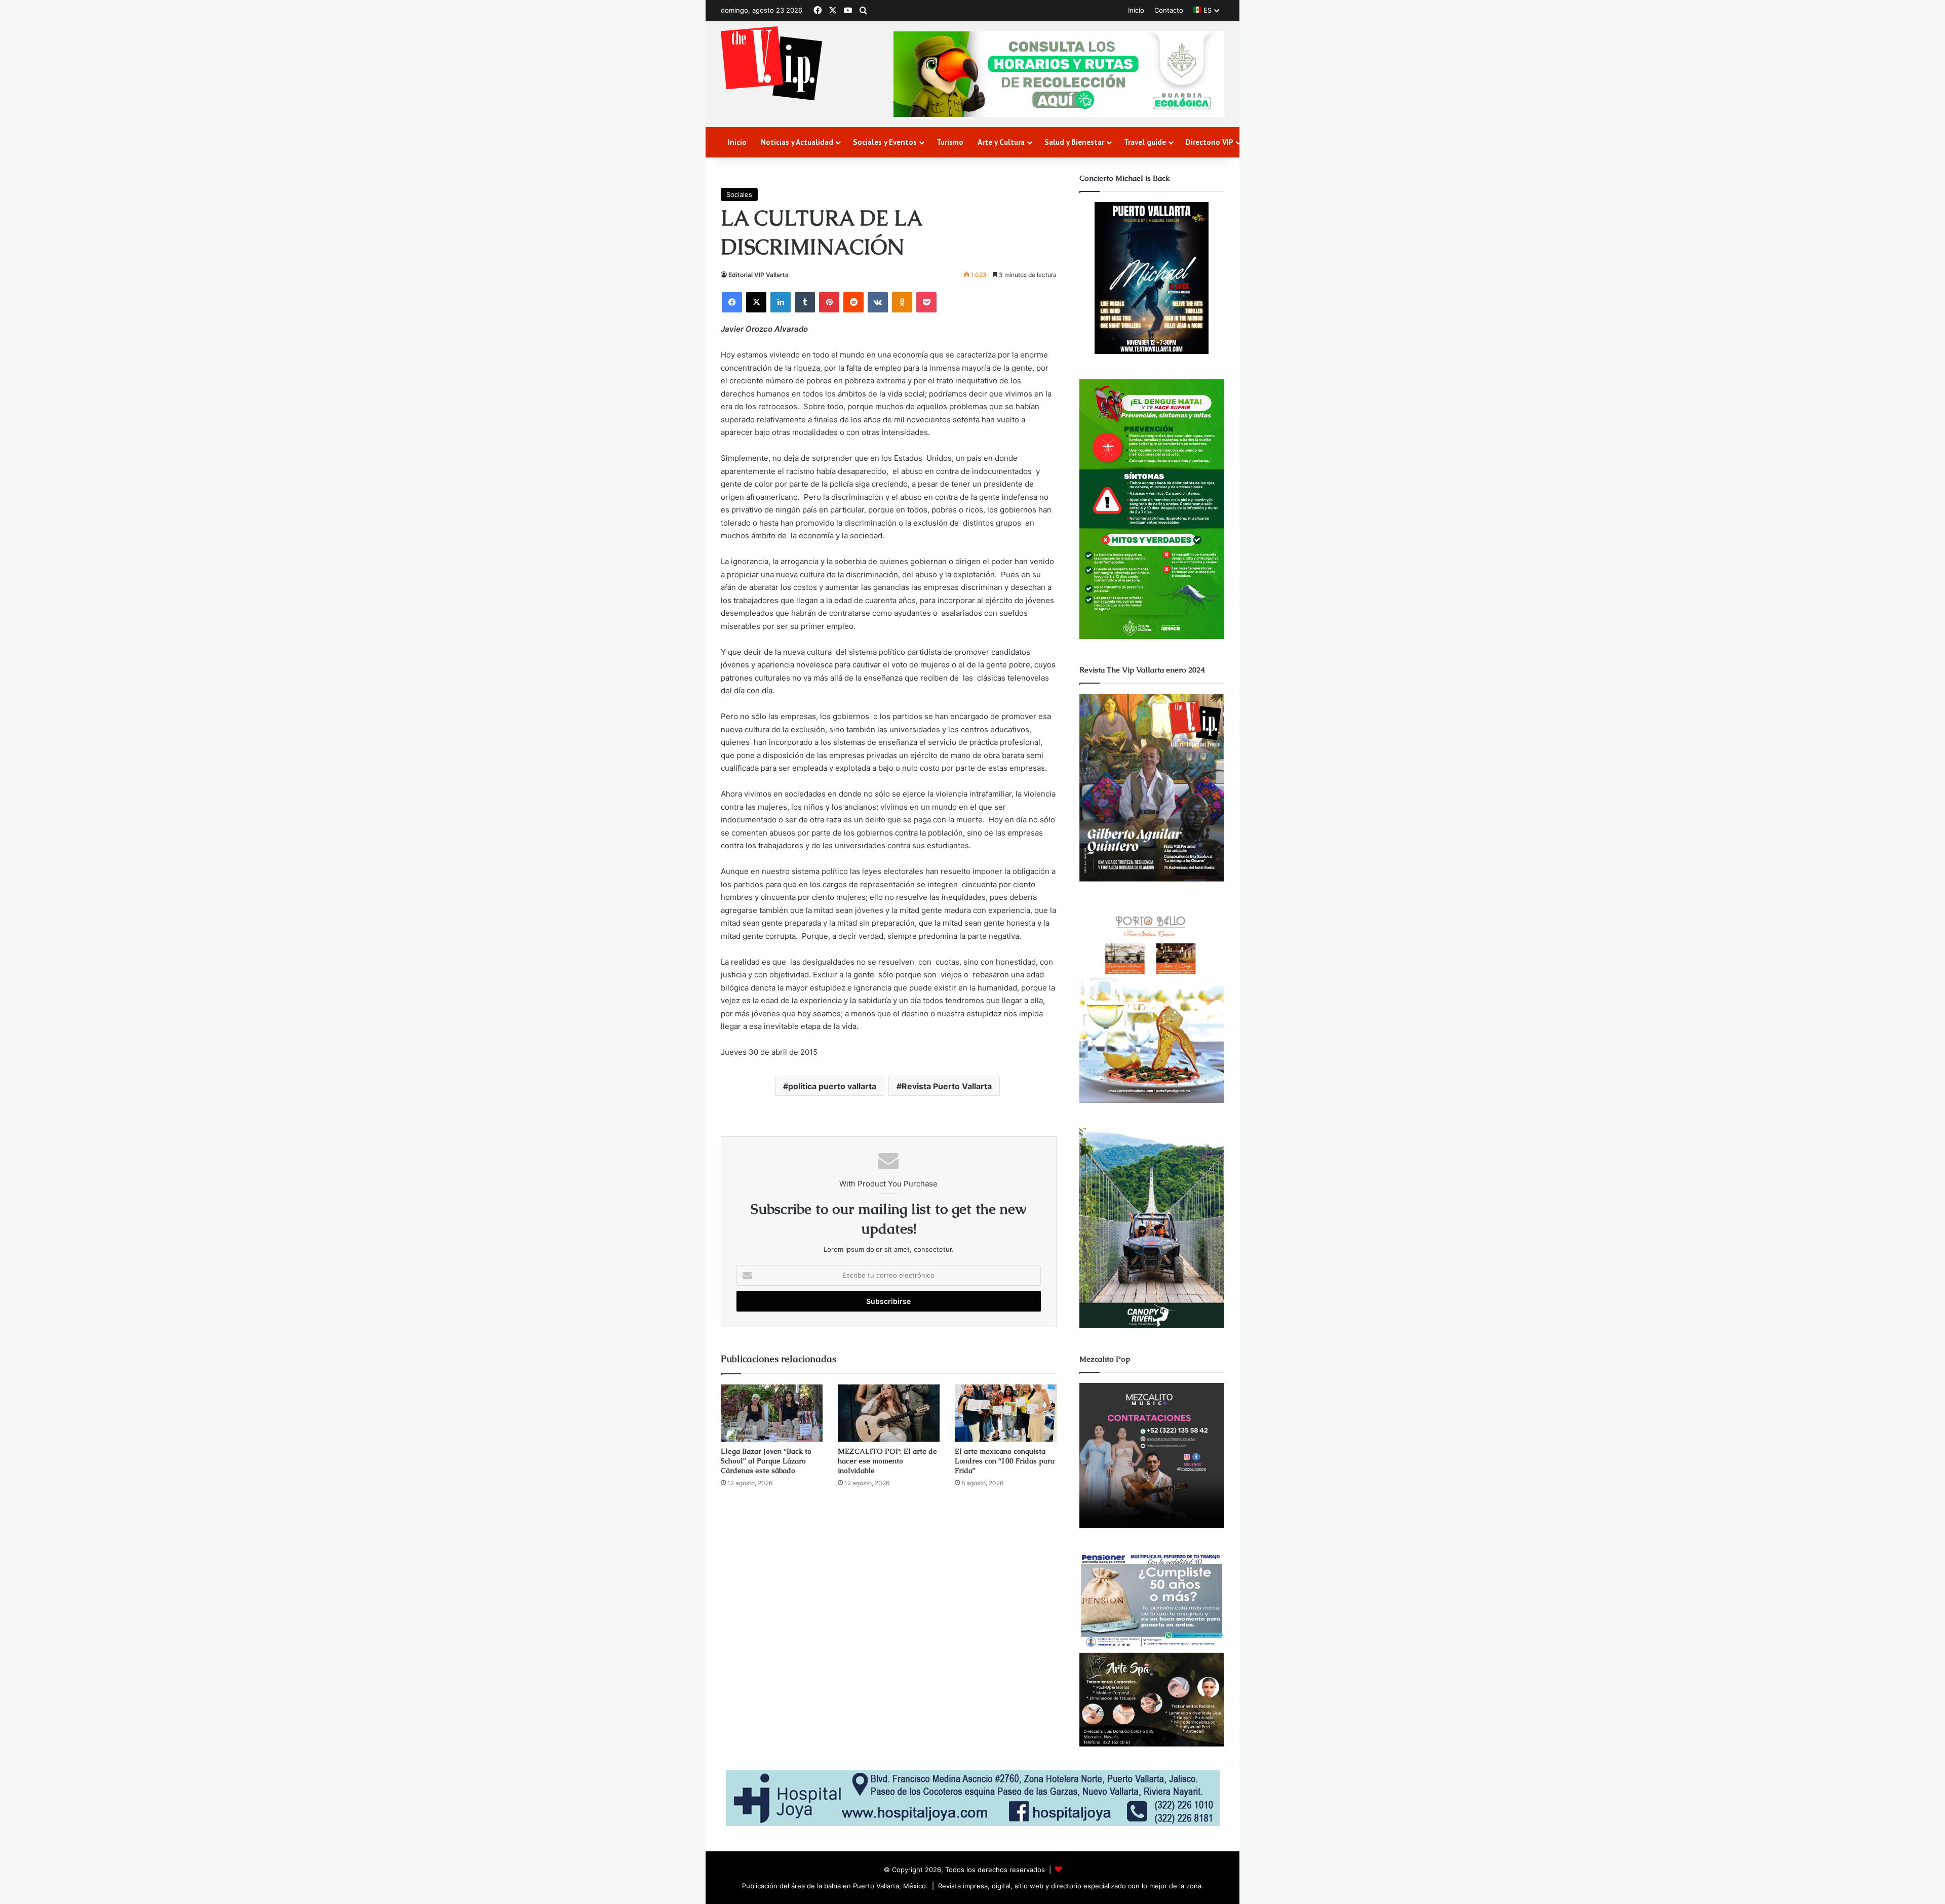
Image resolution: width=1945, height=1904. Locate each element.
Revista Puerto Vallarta (947, 1086)
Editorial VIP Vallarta (758, 275)
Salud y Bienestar (1074, 142)
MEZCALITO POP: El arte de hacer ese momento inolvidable (887, 1461)
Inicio (1136, 10)
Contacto (1169, 10)
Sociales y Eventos (885, 142)
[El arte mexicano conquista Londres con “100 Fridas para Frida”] (1006, 1413)
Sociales (739, 194)
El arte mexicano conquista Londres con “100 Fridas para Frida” (1005, 1461)
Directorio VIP (1210, 142)
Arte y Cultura (1001, 142)
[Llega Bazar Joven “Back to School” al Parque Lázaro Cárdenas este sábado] (772, 1413)
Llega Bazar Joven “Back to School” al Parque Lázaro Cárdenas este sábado (766, 1461)
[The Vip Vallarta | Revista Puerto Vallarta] (771, 64)
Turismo (950, 142)
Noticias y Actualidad (797, 142)
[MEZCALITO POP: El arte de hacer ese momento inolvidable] (889, 1413)
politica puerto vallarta (832, 1086)
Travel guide (1145, 142)
